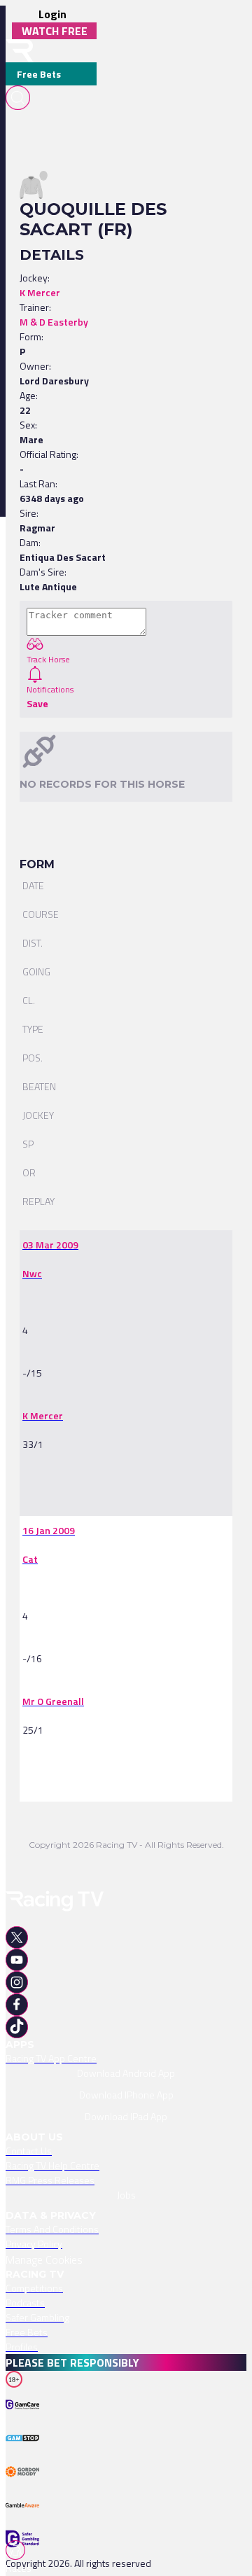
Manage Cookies (44, 2260)
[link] (50, 1245)
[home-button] (20, 51)
